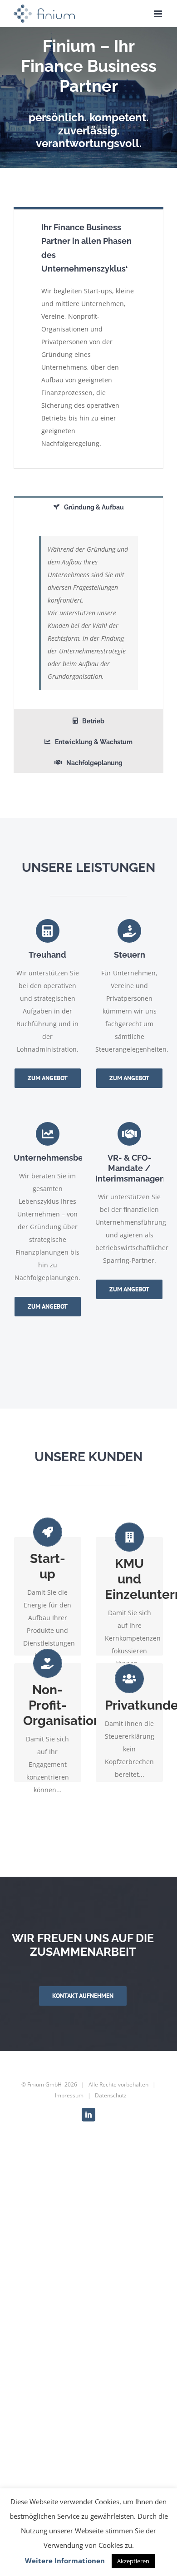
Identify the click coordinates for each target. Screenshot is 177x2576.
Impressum (69, 2095)
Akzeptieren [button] (133, 2561)
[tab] (88, 507)
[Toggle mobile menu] (159, 14)
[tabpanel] (88, 613)
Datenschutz (111, 2095)
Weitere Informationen (65, 2561)
